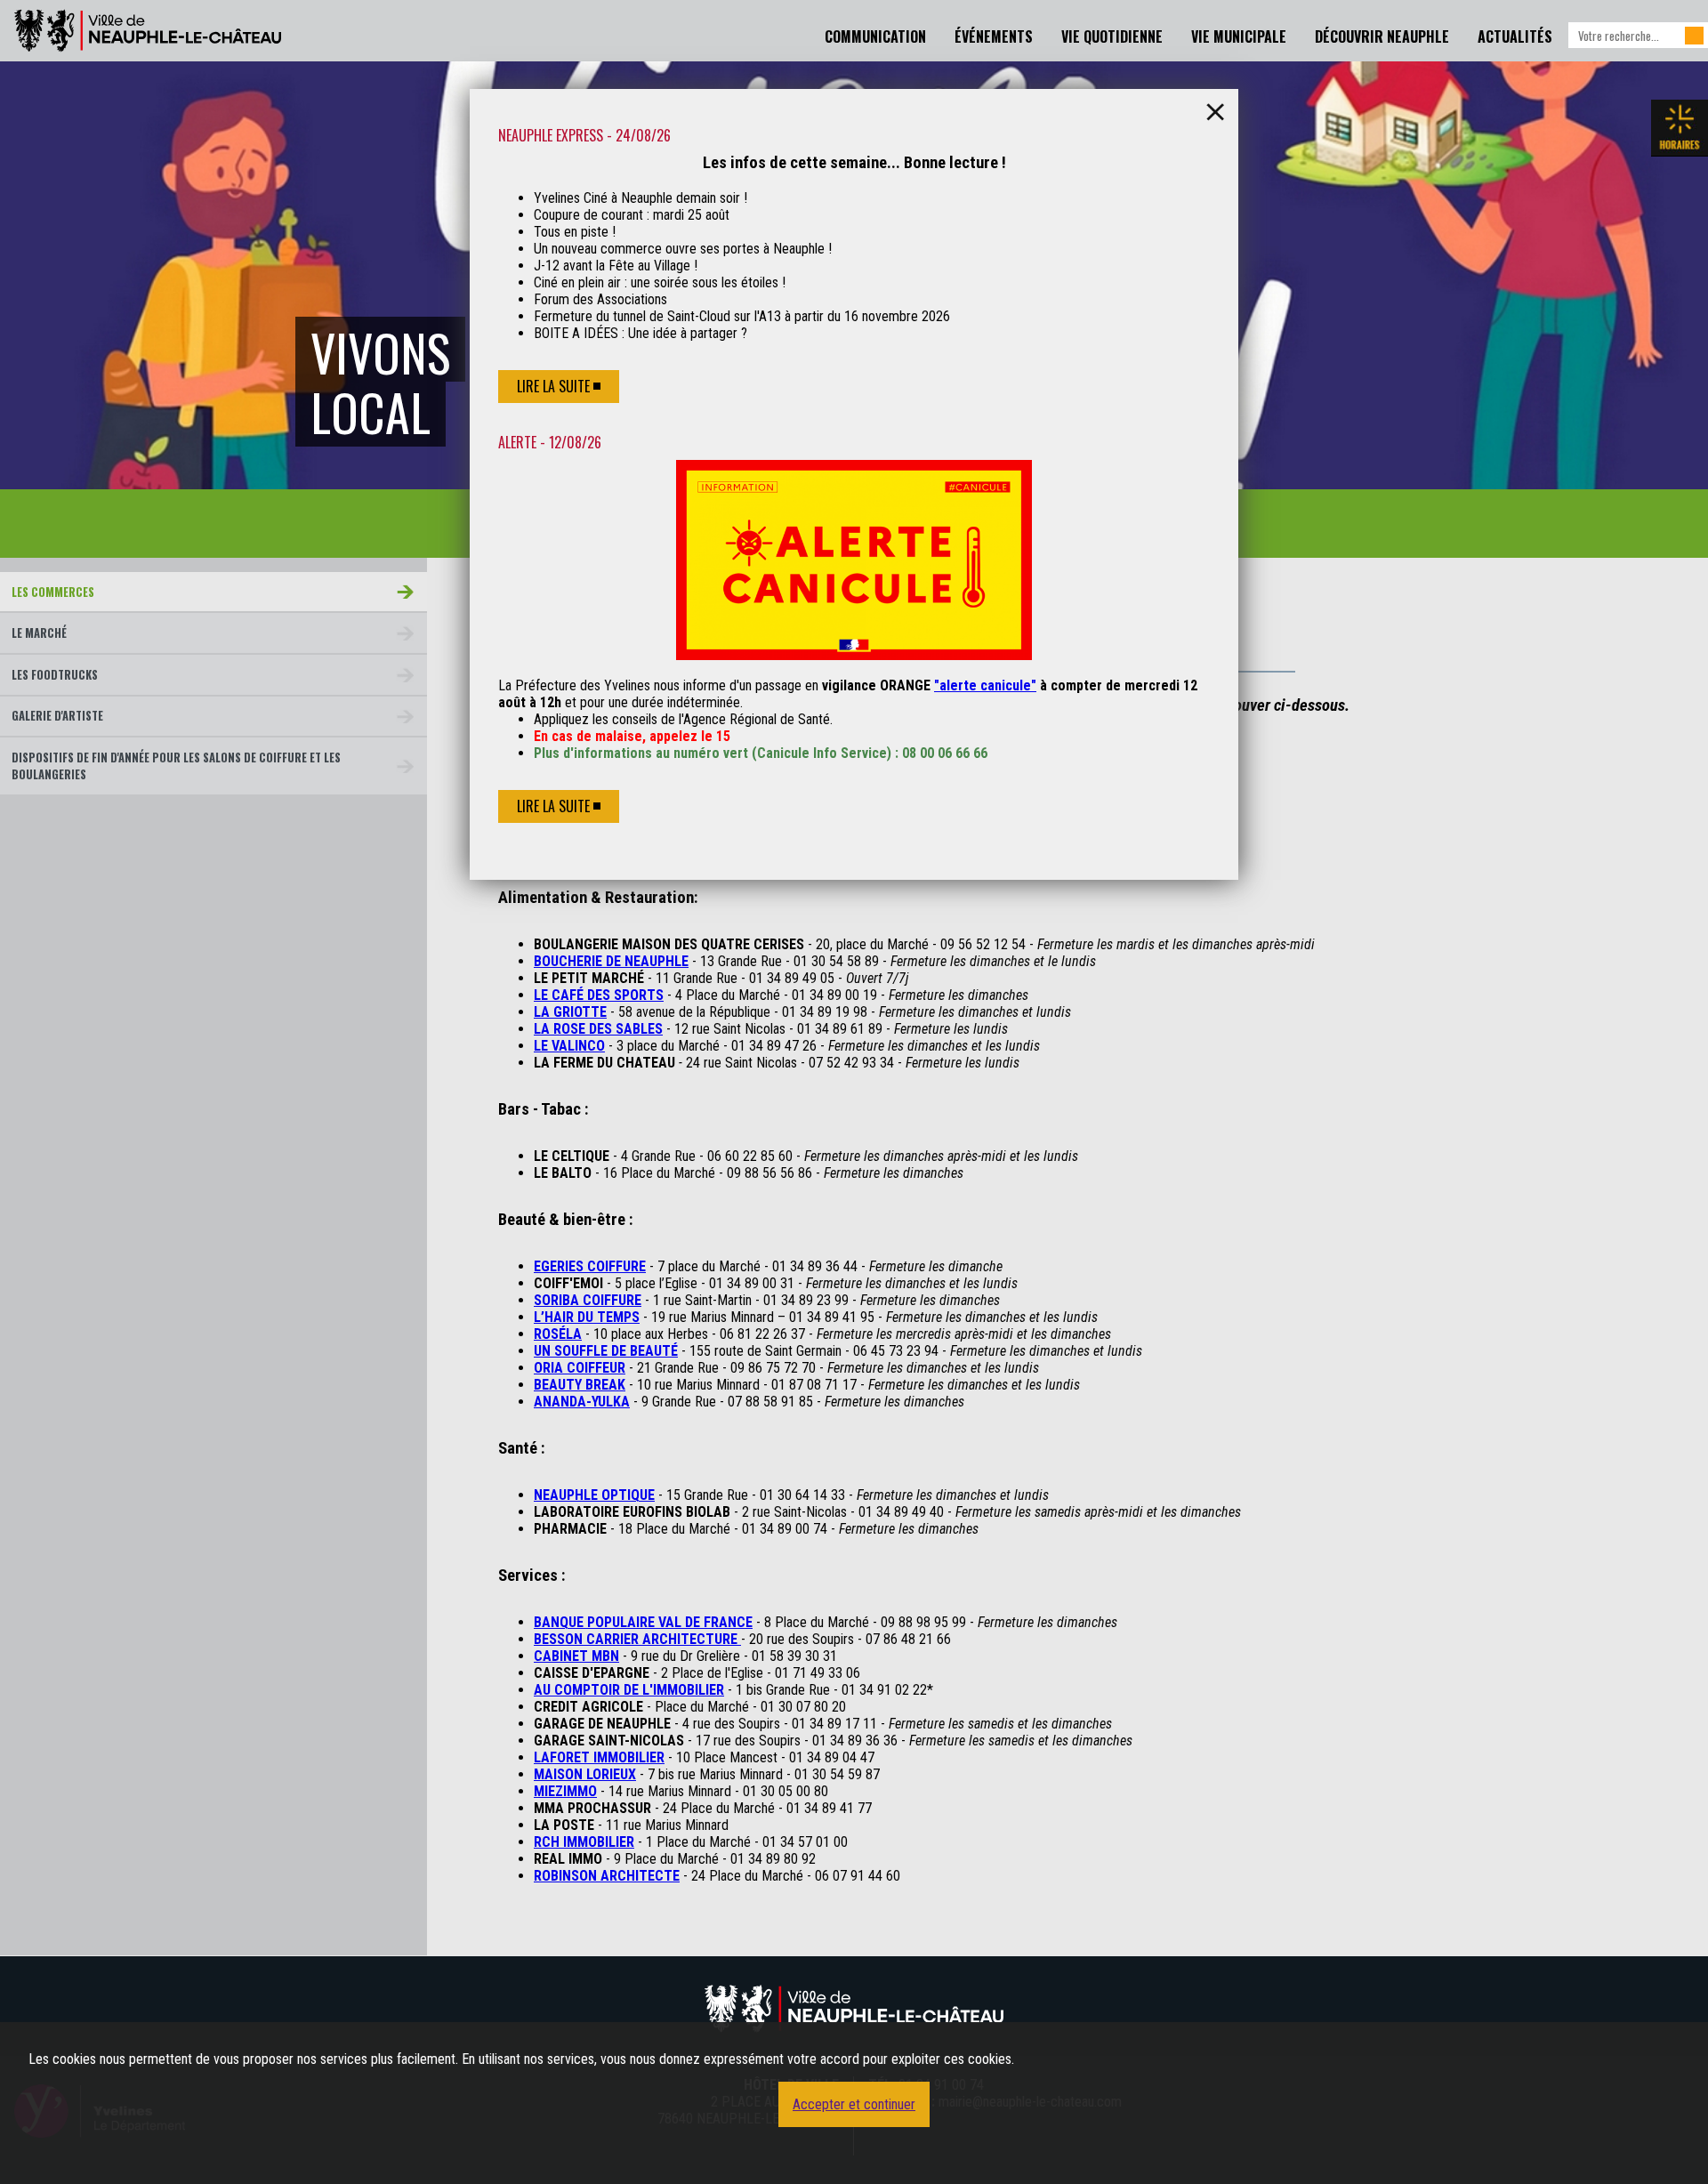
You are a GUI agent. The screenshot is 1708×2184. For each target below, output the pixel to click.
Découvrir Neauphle (1382, 36)
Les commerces (53, 592)
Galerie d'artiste (57, 716)
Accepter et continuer (854, 2104)
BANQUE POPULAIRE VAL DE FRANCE (643, 1622)
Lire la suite (553, 386)
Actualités (1515, 36)
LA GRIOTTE (570, 1012)
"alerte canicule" (985, 685)
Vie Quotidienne (1112, 36)
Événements (994, 36)
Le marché (39, 633)
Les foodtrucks (55, 675)
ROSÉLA (558, 1334)
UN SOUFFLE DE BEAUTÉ (606, 1351)
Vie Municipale (1239, 36)
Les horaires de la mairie (1680, 128)
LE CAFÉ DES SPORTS (599, 995)
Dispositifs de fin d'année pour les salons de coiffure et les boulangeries (176, 766)
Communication (875, 36)
